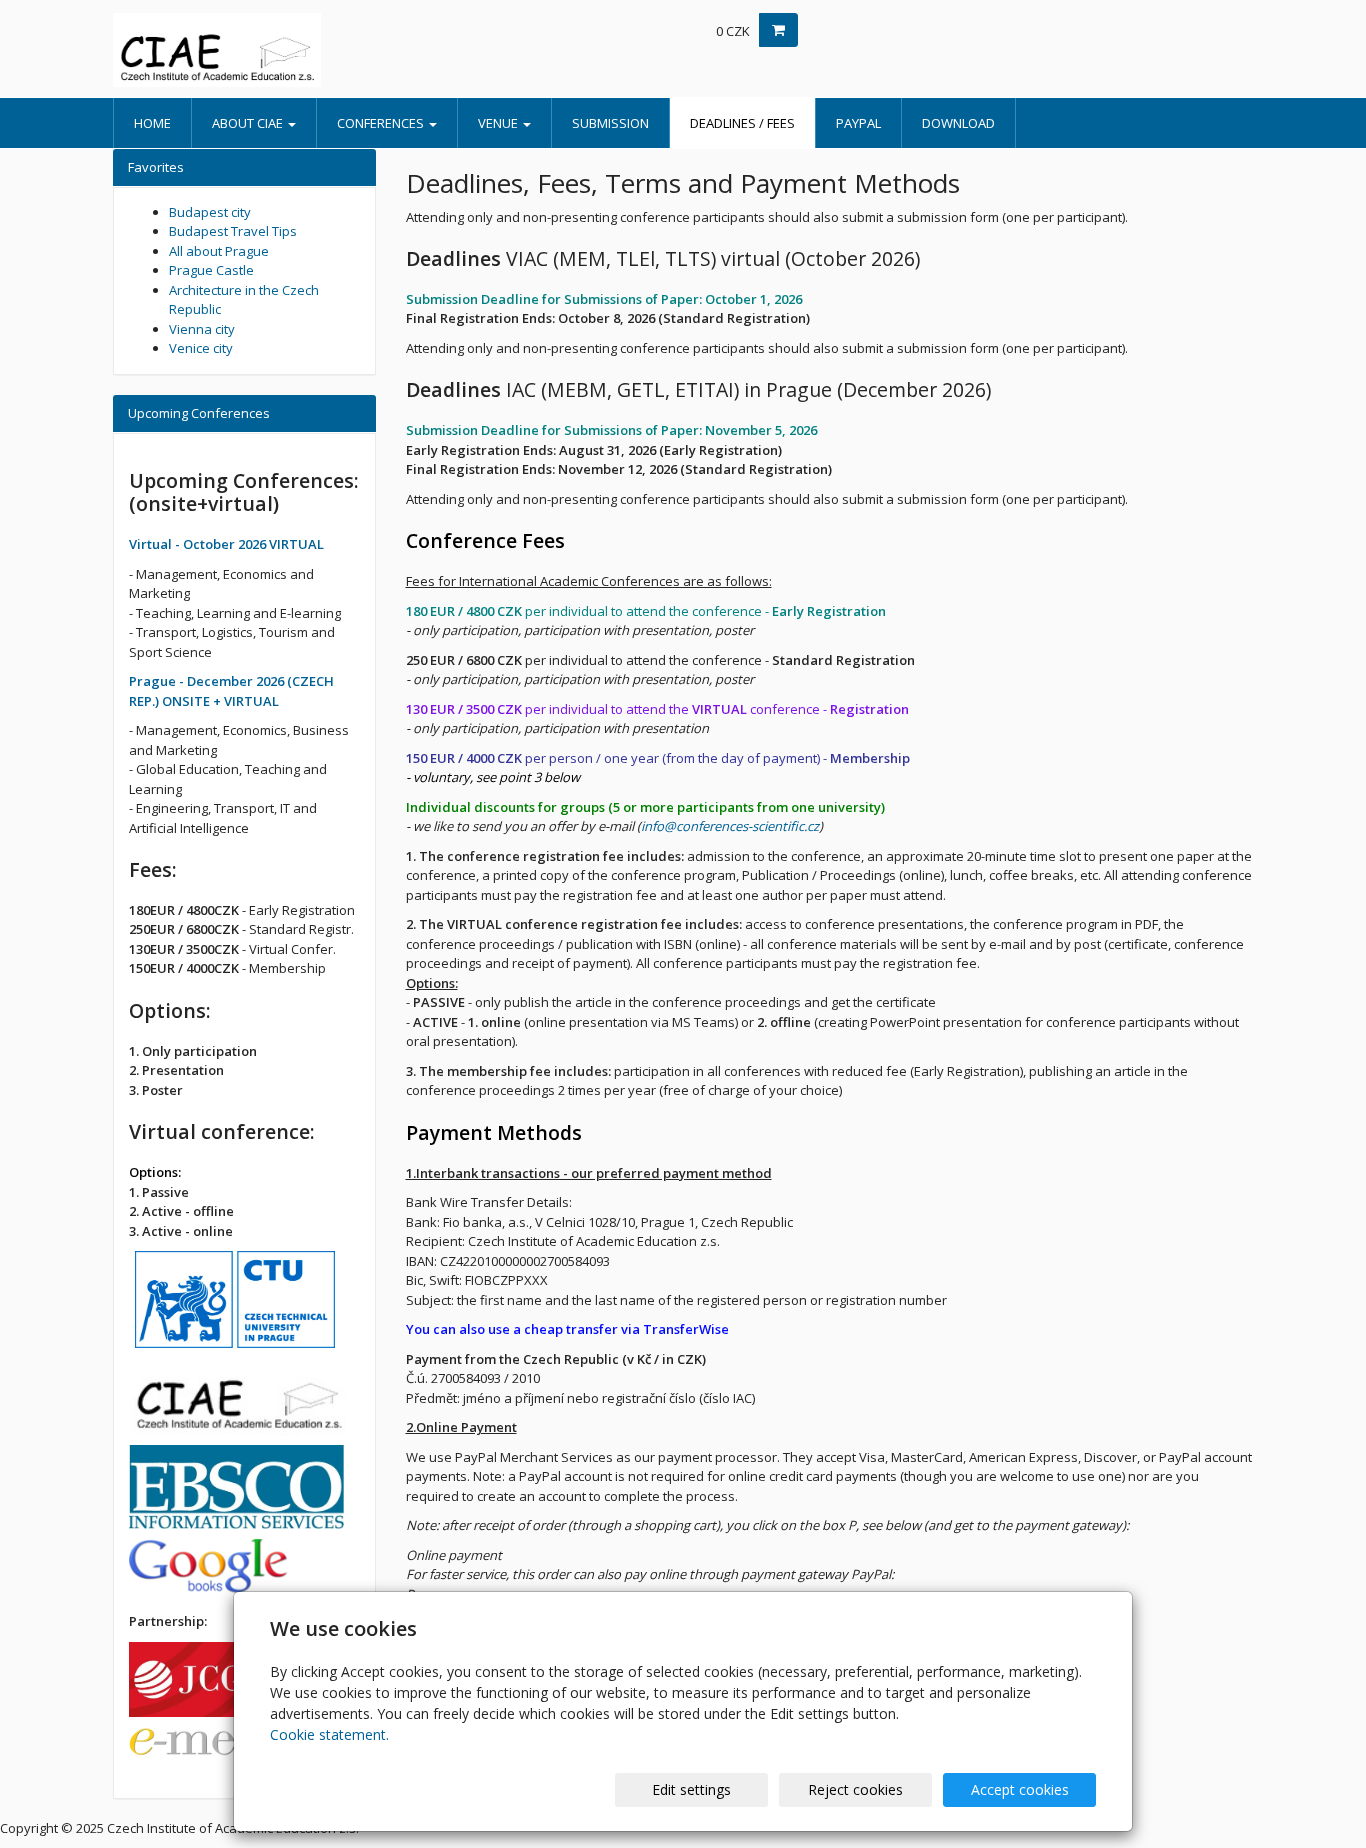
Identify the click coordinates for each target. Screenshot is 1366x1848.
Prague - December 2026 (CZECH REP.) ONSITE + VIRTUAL (231, 691)
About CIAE (249, 123)
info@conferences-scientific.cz (730, 826)
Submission (610, 123)
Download (958, 123)
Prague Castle (211, 270)
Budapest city (210, 212)
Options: (155, 1172)
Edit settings (691, 1789)
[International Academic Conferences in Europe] (293, 50)
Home (152, 123)
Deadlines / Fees (742, 123)
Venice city (201, 348)
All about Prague (219, 251)
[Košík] (778, 30)
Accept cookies (1020, 1789)
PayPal (858, 123)
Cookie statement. (329, 1734)
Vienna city (202, 329)
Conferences (382, 123)
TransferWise (686, 1329)
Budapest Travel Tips (233, 231)
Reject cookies (855, 1789)
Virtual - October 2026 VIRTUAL (226, 544)
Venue (499, 123)
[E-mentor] (228, 1748)
